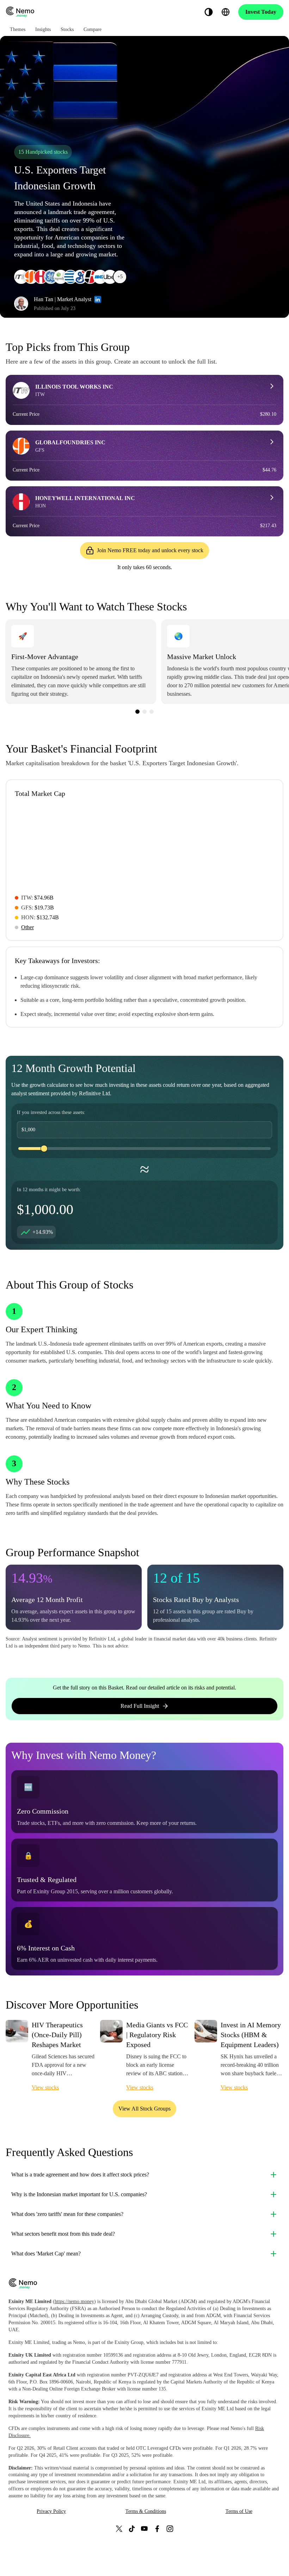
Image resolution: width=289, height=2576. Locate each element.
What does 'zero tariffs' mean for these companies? (67, 2214)
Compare (93, 29)
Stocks (67, 29)
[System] (209, 12)
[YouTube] (144, 2529)
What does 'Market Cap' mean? (46, 2254)
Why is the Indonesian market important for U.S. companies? (79, 2194)
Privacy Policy (51, 2511)
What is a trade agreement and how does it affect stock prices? (80, 2175)
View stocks (45, 2087)
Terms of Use (239, 2511)
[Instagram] (170, 2529)
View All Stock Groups (144, 2109)
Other (27, 927)
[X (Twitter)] (119, 2529)
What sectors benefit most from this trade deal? (63, 2234)
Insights (43, 29)
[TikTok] (132, 2529)
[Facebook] (157, 2529)
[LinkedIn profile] (98, 299)
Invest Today (261, 12)
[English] (226, 12)
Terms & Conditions (146, 2511)
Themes (18, 29)
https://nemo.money (74, 2301)
